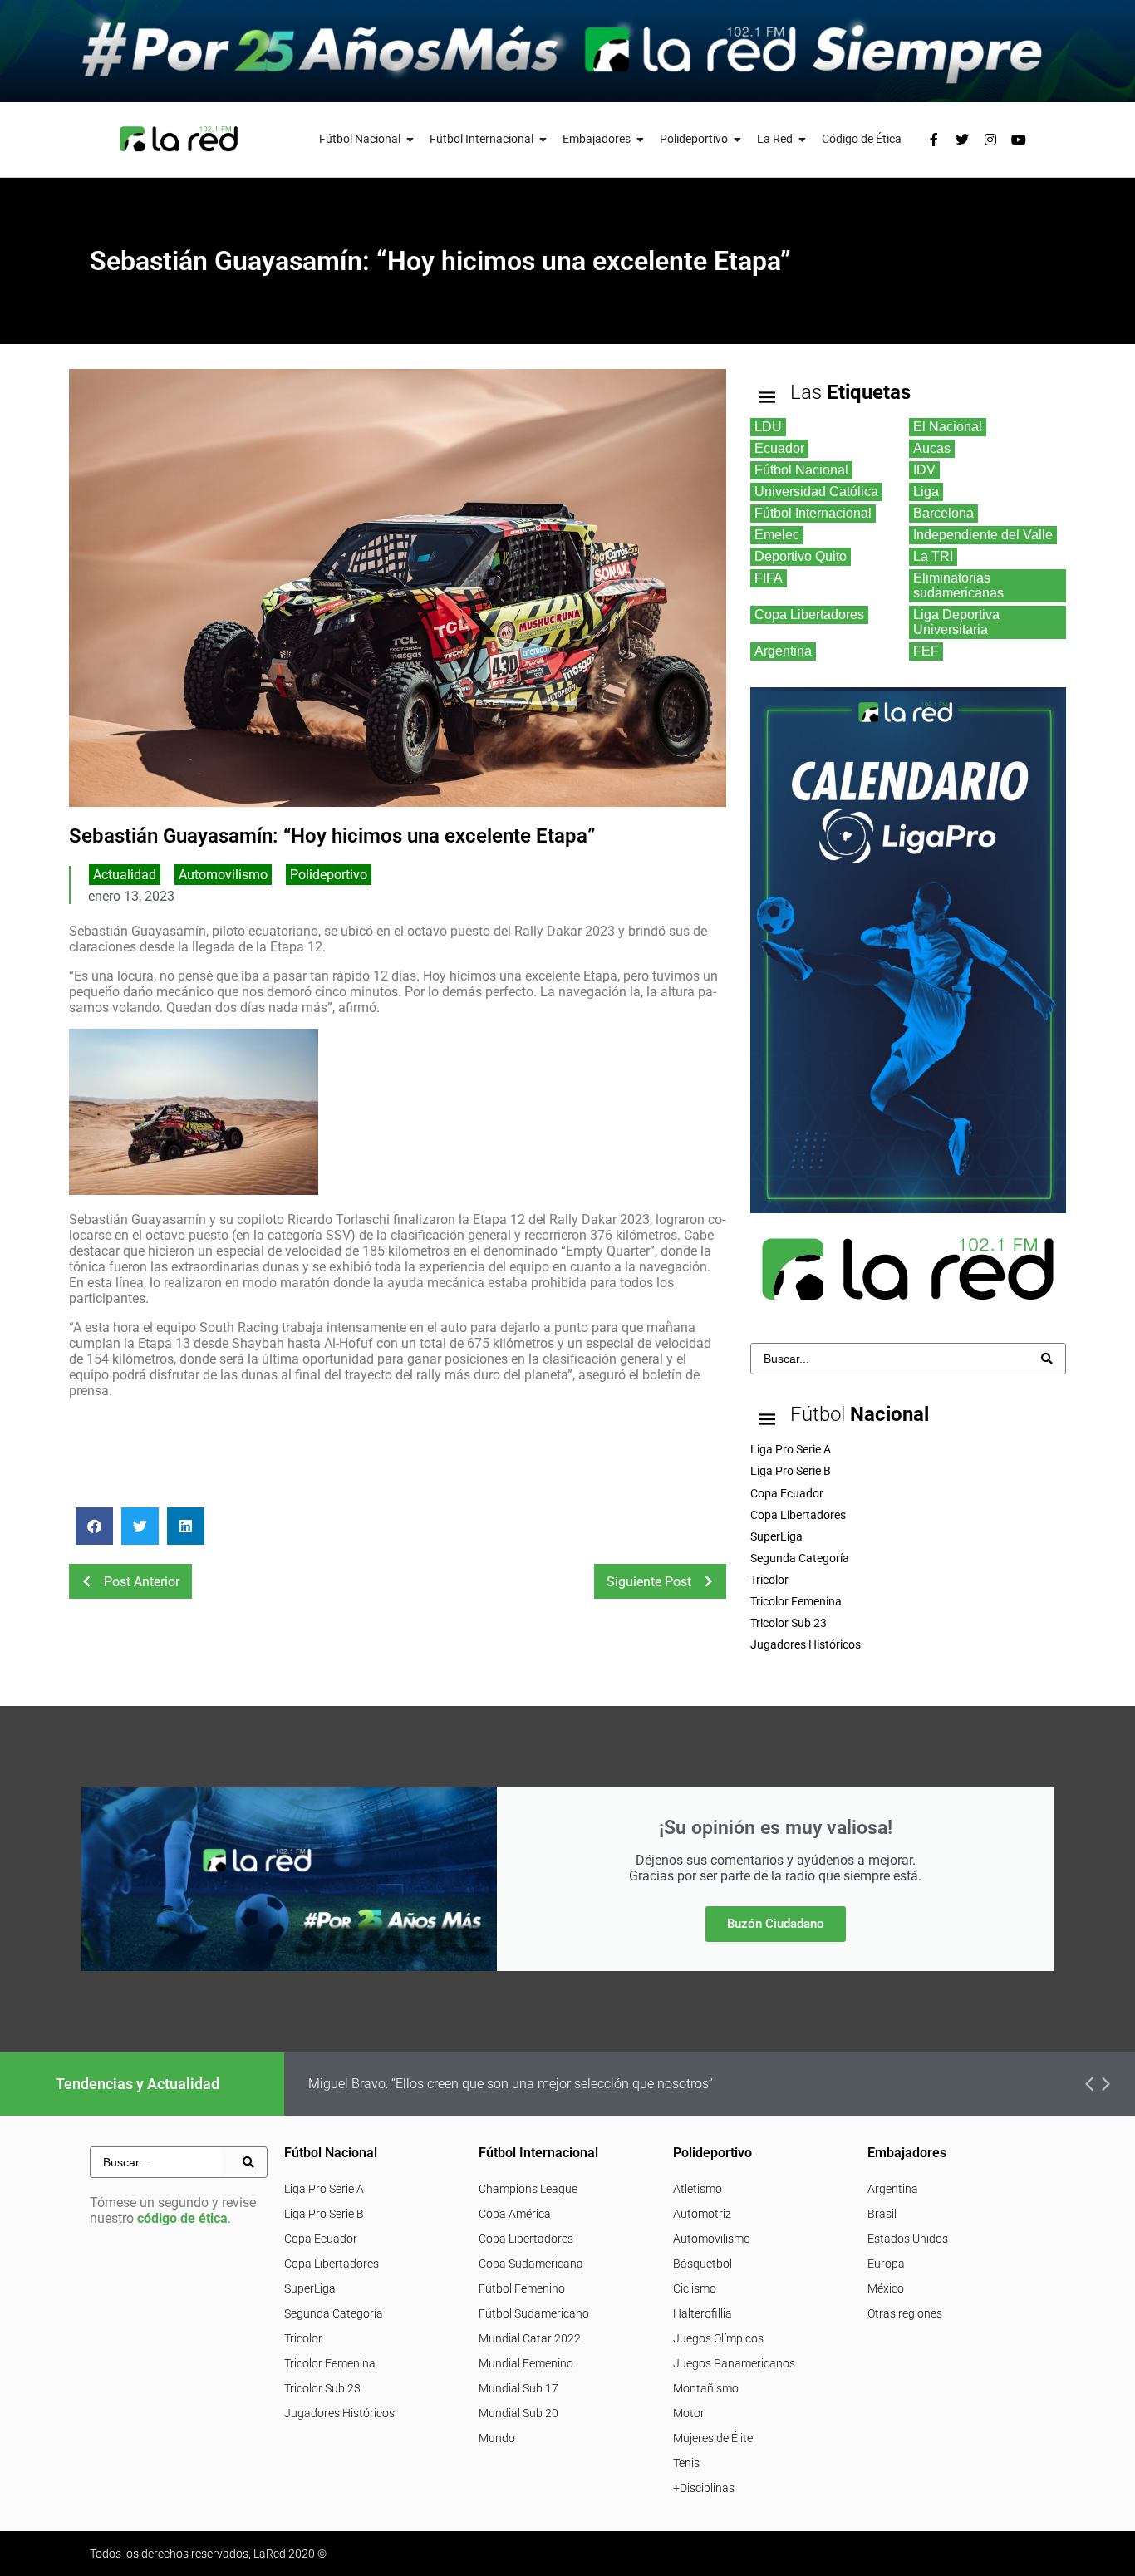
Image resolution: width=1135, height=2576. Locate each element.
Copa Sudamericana (531, 2264)
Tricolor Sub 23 (322, 2388)
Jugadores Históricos (339, 2413)
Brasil (882, 2214)
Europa (886, 2264)
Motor (689, 2413)
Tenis (686, 2463)
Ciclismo (695, 2288)
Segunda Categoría (334, 2313)
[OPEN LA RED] (803, 139)
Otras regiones (905, 2313)
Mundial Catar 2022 (530, 2338)
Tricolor (303, 2338)
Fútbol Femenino (522, 2288)
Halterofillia (703, 2313)
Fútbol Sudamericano (534, 2313)
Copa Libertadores (332, 2264)
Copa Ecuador (321, 2239)
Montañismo (706, 2388)
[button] (94, 1526)
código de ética (182, 2218)
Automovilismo (223, 875)
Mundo (497, 2438)
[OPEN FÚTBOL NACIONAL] (410, 139)
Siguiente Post (649, 1582)
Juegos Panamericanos (734, 2363)
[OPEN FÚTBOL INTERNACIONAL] (543, 139)
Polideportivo (329, 875)
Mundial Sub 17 (518, 2388)
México (886, 2288)
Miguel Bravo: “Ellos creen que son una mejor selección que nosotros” (511, 2084)
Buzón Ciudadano (776, 1924)
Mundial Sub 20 (518, 2413)
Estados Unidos (908, 2239)
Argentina (893, 2189)
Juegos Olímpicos (718, 2338)
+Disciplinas (704, 2488)
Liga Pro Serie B (324, 2214)
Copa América (515, 2214)
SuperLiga (310, 2288)
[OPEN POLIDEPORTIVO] (738, 139)
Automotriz (702, 2214)
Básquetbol (703, 2264)
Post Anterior (142, 1582)
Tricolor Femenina (330, 2363)
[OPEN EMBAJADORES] (641, 139)
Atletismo (698, 2189)
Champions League (528, 2189)
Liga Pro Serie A (324, 2189)
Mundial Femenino (526, 2363)
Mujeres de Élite (713, 2438)
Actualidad (125, 875)
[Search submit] (1047, 1359)
